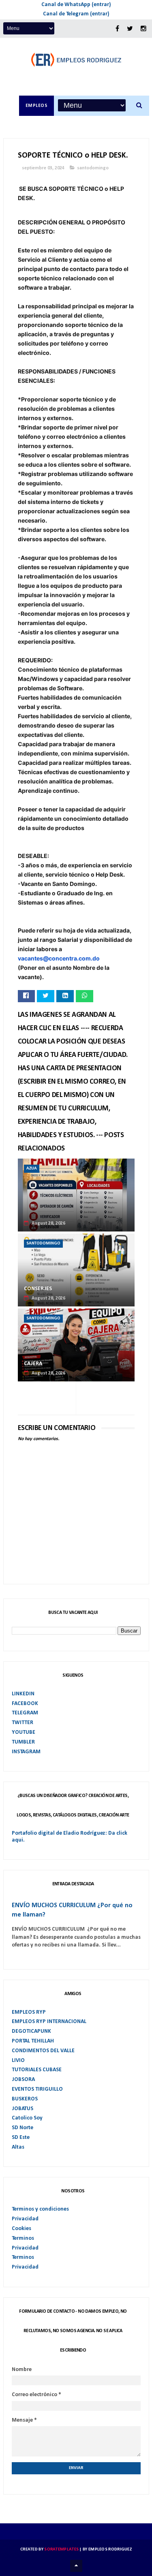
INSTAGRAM (26, 1752)
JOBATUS (22, 2109)
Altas (18, 2147)
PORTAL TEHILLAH (33, 2041)
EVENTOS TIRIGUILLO (37, 2089)
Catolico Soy (27, 2118)
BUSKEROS (25, 2099)
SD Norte (22, 2128)
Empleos (37, 106)
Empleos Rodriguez (110, 2549)
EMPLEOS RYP (29, 2012)
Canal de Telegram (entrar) (76, 14)
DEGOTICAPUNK (31, 2031)
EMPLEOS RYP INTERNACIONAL (49, 2022)
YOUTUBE (24, 1732)
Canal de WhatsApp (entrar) (76, 5)
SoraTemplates (61, 2549)
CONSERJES (38, 1289)
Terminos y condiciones (40, 2209)
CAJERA (33, 1364)
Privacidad (25, 2219)
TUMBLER (23, 1742)
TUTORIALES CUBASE (37, 2070)
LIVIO (18, 2061)
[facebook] (117, 29)
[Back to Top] (76, 2566)
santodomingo (93, 168)
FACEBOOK (25, 1704)
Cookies (21, 2229)
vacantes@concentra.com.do (59, 958)
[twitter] (130, 29)
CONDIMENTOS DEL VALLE (43, 2051)
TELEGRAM (25, 1713)
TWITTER (22, 1723)
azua (32, 1168)
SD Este (21, 2137)
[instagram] (143, 29)
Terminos (23, 2238)
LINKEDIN (23, 1694)
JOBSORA (23, 2080)
